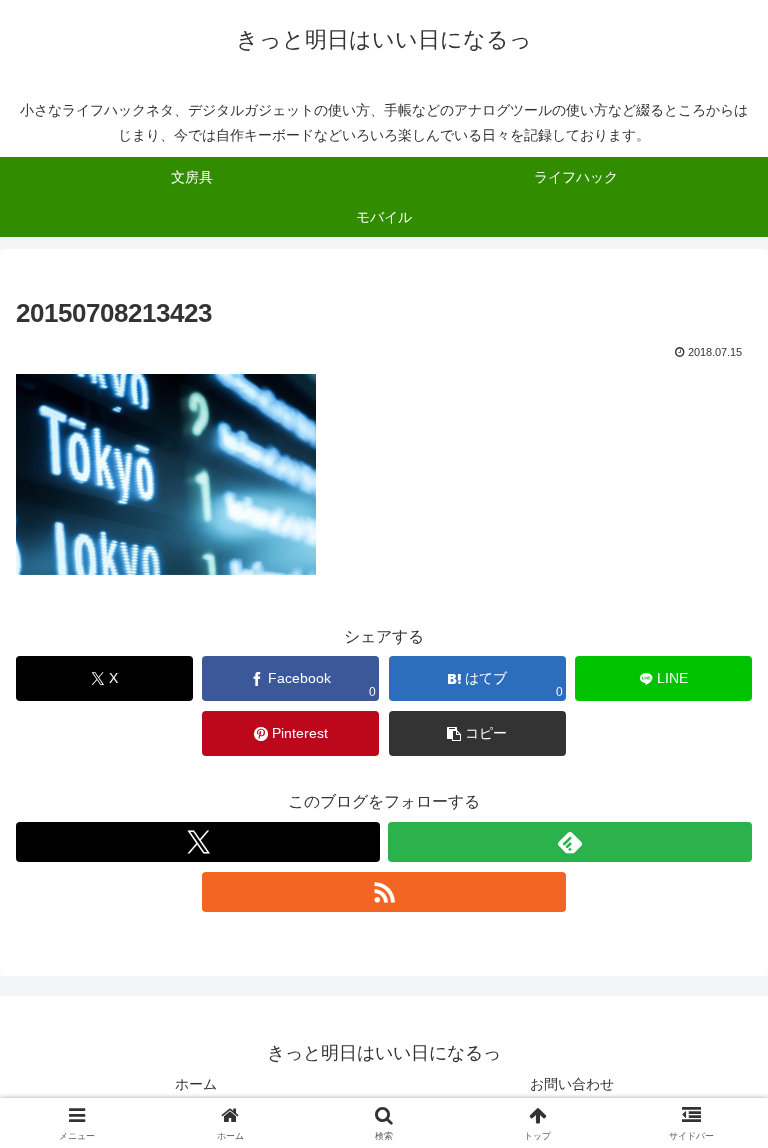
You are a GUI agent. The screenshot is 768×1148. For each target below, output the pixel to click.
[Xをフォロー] (198, 842)
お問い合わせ (572, 1084)
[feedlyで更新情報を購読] (570, 842)
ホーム (196, 1084)
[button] (477, 733)
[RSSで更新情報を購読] (384, 892)
